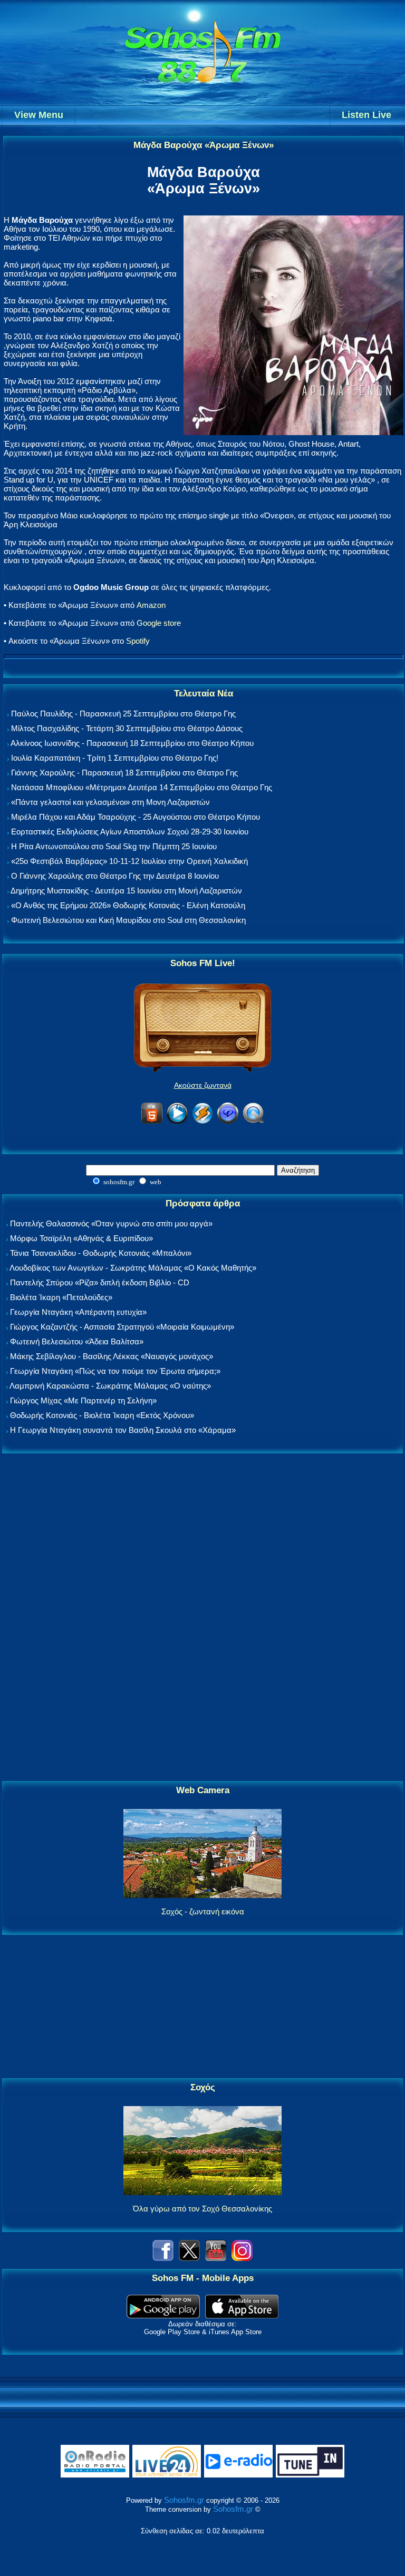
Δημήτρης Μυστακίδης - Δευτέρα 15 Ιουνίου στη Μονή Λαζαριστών (126, 891)
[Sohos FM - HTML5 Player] (152, 1122)
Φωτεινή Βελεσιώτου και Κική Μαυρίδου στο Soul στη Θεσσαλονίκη (128, 920)
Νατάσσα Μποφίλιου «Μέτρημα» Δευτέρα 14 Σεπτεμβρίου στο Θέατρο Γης (142, 787)
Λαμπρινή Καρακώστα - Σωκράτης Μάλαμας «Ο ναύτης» (110, 1386)
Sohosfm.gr (184, 2500)
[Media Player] (177, 1122)
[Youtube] (216, 2258)
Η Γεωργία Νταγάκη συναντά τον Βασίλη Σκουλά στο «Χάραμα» (123, 1430)
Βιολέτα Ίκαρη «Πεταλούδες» (61, 1297)
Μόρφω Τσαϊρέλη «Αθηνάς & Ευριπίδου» (81, 1238)
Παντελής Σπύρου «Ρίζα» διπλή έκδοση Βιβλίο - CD (100, 1282)
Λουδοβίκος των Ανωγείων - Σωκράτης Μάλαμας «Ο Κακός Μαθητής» (133, 1268)
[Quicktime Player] (253, 1122)
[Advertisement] (202, 1618)
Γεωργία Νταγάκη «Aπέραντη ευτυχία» (78, 1312)
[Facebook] (163, 2258)
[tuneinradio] (310, 2475)
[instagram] (242, 2258)
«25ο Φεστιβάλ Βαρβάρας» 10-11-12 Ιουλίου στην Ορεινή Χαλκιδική (129, 861)
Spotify (138, 641)
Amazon (151, 605)
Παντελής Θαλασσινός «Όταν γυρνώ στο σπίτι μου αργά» (111, 1223)
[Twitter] (189, 2258)
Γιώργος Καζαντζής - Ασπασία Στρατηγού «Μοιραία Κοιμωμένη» (122, 1327)
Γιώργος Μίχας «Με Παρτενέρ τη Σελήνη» (83, 1400)
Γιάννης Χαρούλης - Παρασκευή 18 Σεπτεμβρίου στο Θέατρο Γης (124, 773)
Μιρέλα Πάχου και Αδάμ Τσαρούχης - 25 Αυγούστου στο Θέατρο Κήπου (136, 817)
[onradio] (95, 2475)
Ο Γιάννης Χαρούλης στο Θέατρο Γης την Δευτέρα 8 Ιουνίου (115, 876)
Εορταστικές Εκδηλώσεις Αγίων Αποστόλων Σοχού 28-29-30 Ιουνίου (130, 832)
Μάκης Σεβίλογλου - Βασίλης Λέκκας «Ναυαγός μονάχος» (112, 1356)
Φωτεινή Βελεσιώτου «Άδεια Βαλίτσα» (77, 1341)
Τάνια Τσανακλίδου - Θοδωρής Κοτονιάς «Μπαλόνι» (101, 1253)
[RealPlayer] (228, 1122)
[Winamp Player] (202, 1122)
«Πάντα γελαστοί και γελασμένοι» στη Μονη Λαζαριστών (110, 802)
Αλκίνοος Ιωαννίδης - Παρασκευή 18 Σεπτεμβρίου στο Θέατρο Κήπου (132, 743)
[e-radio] (238, 2475)
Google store (159, 623)
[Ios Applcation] (242, 2316)
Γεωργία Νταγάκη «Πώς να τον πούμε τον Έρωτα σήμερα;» (115, 1371)
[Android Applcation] (163, 2316)
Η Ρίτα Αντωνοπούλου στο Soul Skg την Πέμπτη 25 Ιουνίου (114, 846)
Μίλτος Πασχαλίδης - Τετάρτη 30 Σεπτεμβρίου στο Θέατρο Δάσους (127, 728)
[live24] (167, 2475)
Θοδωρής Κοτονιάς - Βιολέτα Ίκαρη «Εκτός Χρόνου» (102, 1415)
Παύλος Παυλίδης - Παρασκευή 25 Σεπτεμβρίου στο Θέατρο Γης (123, 714)
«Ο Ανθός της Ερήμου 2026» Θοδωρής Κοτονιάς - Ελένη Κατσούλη (128, 905)
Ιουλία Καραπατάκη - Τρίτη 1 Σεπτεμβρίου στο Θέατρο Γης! (115, 758)
